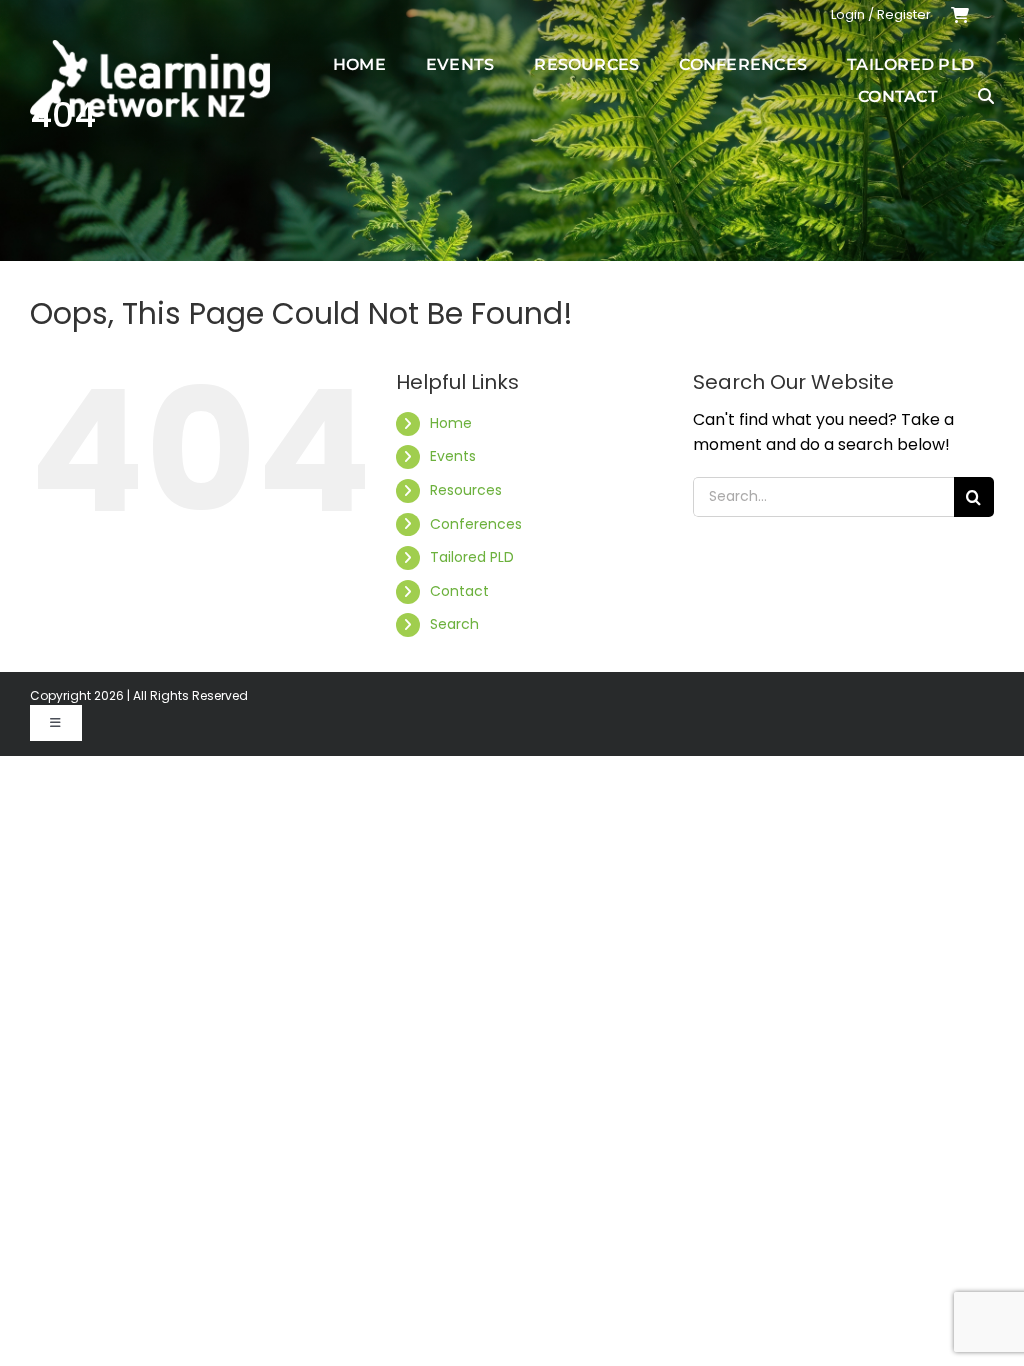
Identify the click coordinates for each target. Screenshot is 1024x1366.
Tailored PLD (472, 557)
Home (451, 423)
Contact (459, 591)
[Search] (986, 96)
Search (454, 624)
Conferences (476, 524)
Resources (466, 490)
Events (453, 456)
